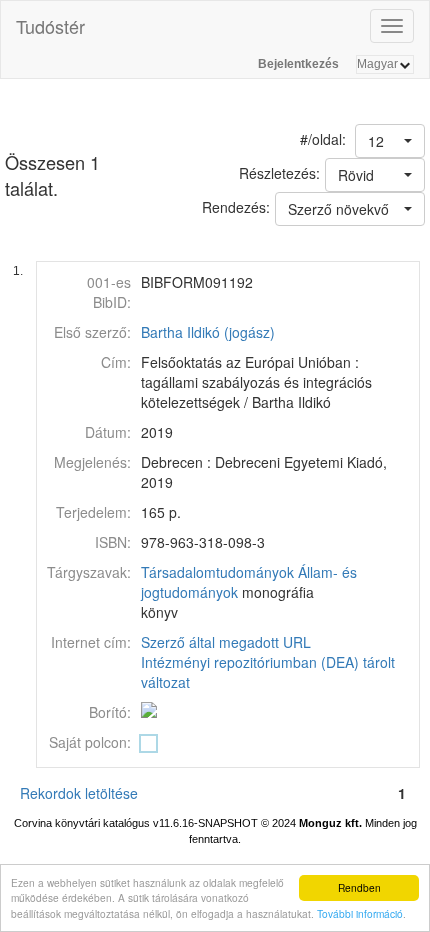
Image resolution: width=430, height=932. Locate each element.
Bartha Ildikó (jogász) (208, 332)
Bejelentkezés (298, 64)
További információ (360, 913)
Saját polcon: (90, 742)
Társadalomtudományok (217, 572)
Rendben (359, 887)
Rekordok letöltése (79, 793)
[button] (390, 141)
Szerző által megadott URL (226, 642)
